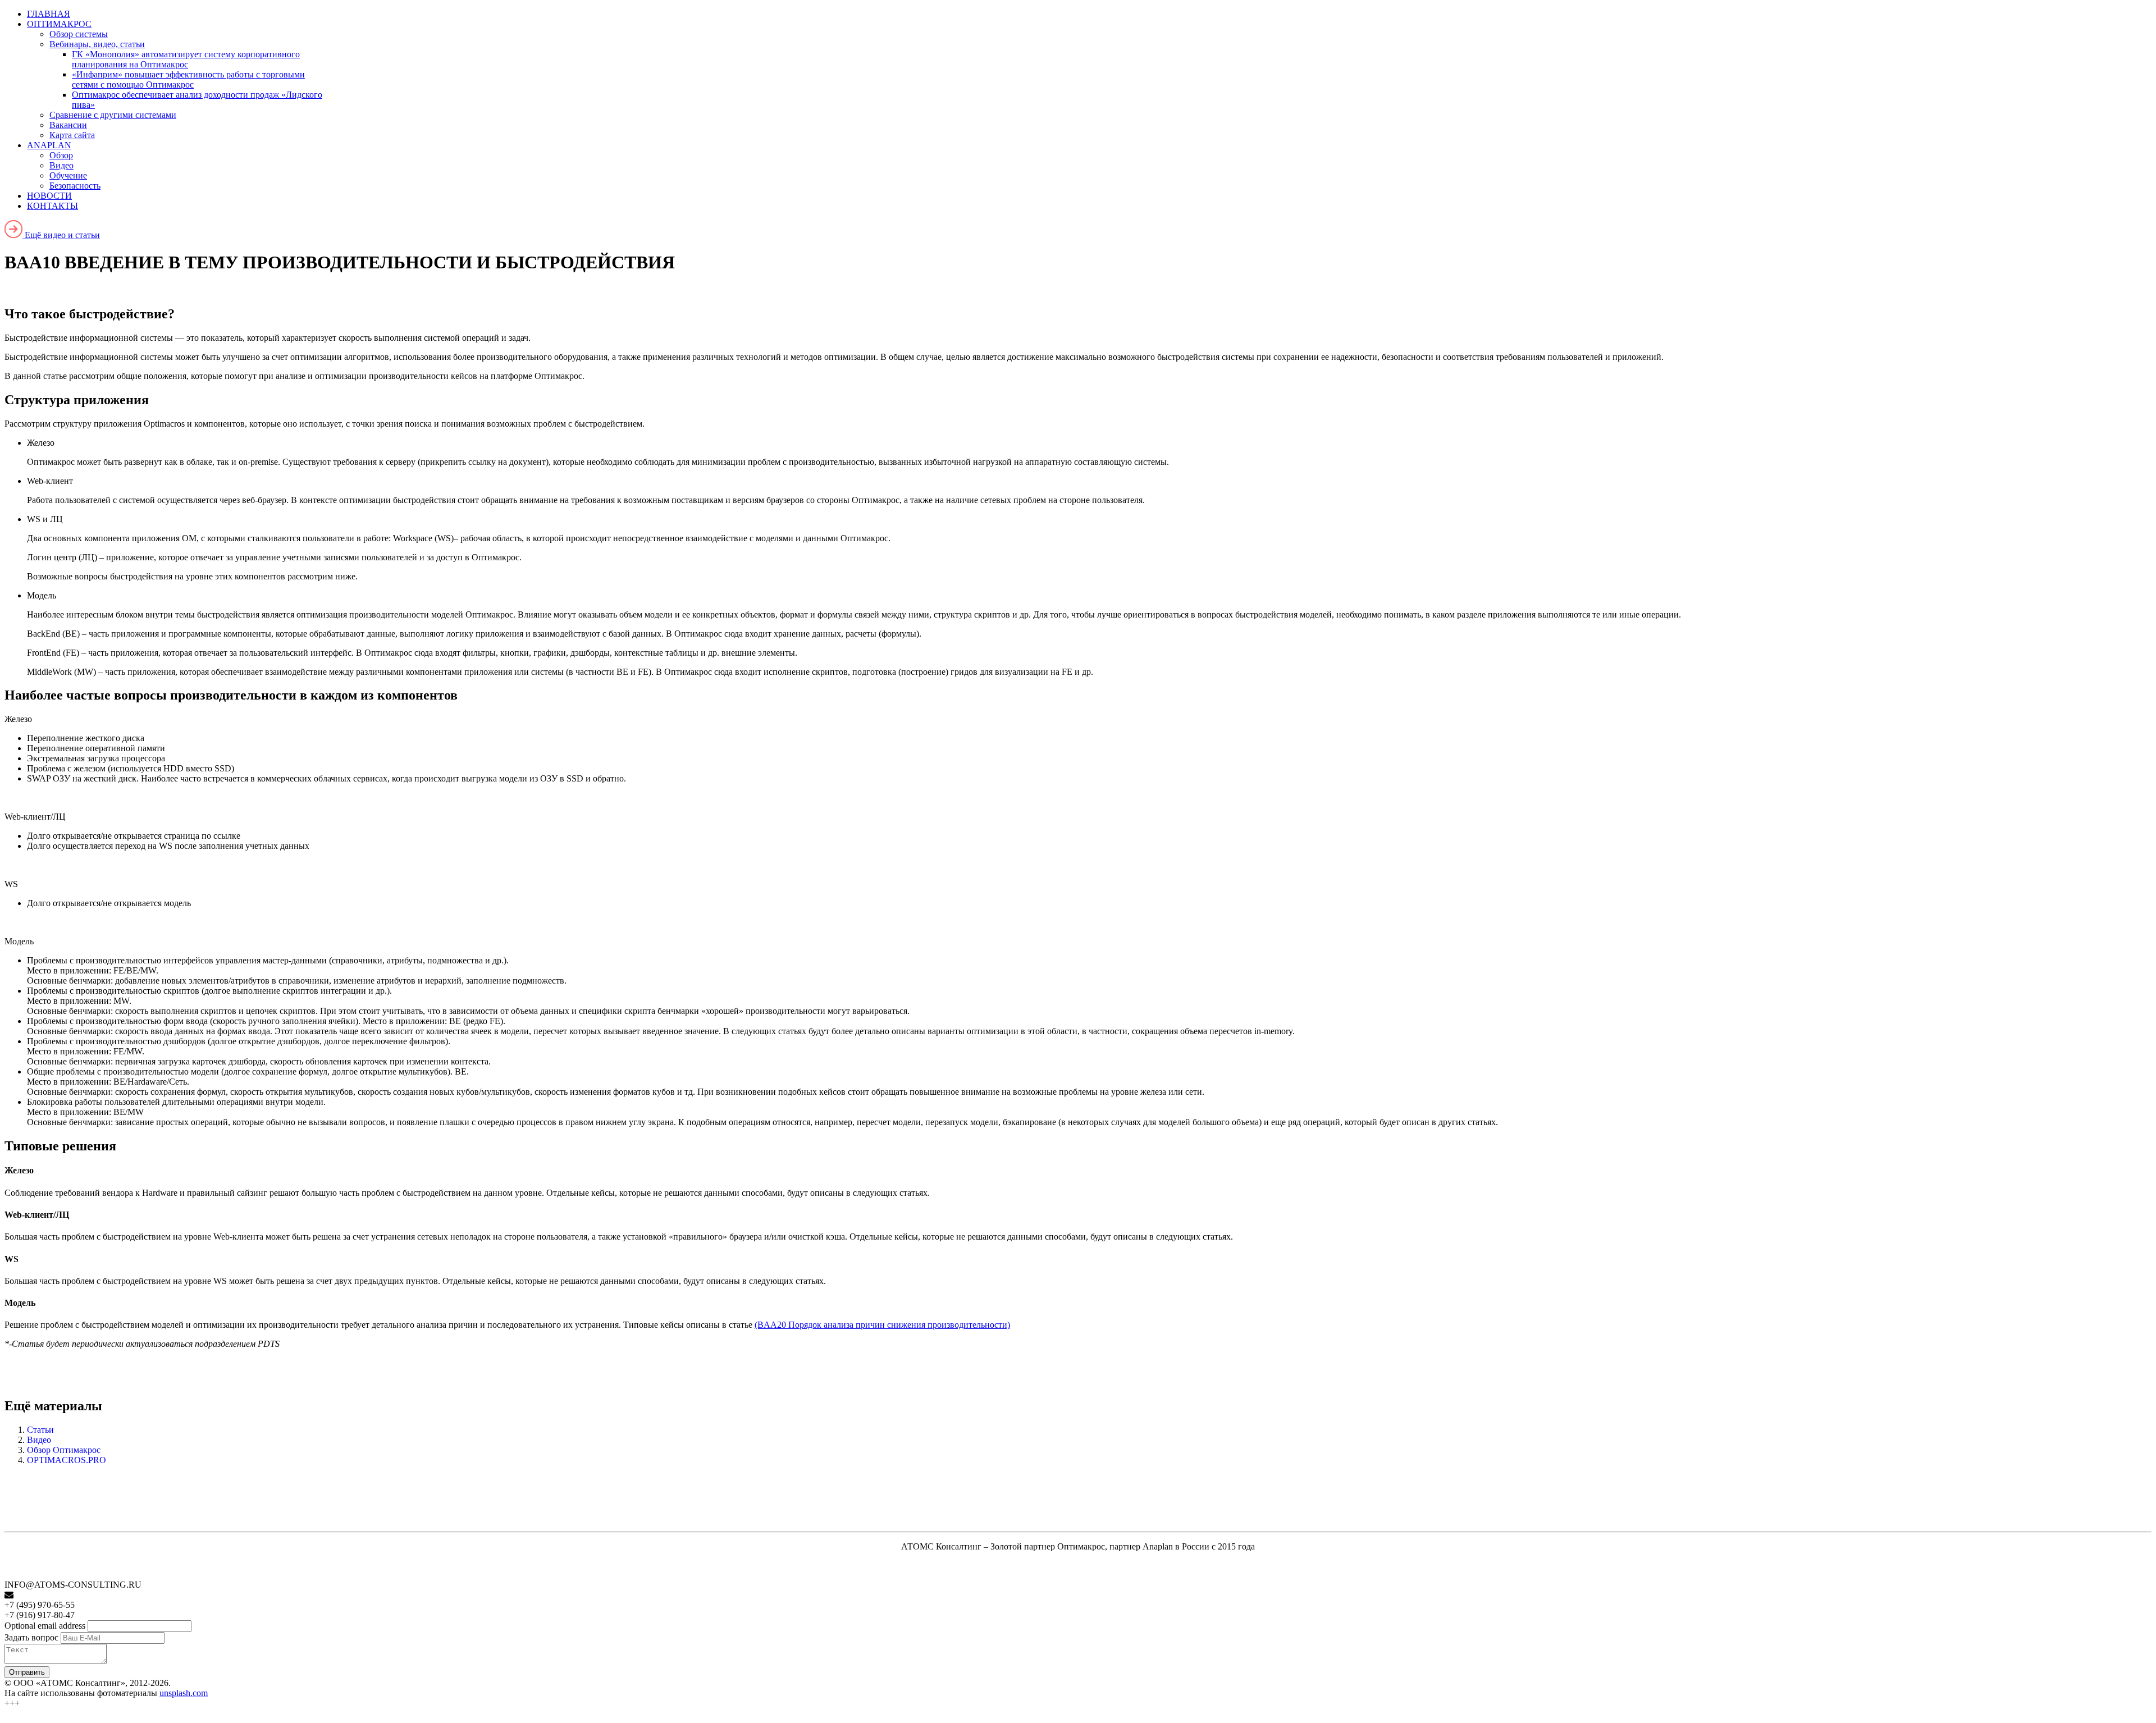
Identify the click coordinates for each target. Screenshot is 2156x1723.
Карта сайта (72, 135)
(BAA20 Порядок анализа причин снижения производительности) (882, 1325)
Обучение (68, 175)
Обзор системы (79, 34)
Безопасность (75, 186)
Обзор (61, 155)
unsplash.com (184, 1693)
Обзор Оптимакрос (64, 1450)
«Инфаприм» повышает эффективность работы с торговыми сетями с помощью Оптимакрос (188, 79)
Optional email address (45, 1626)
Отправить (27, 1672)
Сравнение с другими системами (113, 115)
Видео (61, 165)
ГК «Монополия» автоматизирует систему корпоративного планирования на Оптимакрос (186, 59)
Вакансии (68, 125)
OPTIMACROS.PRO (67, 1460)
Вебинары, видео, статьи (97, 44)
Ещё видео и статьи (61, 235)
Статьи (40, 1430)
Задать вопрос (31, 1637)
